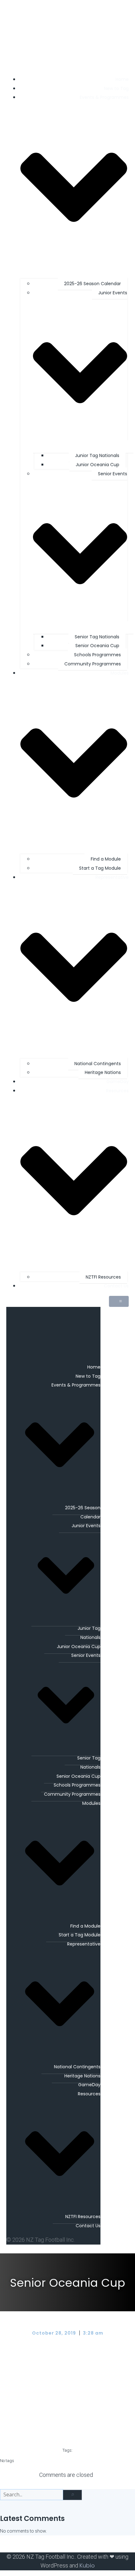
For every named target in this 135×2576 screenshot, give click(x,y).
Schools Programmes (97, 655)
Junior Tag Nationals (97, 455)
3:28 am (93, 2333)
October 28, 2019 (55, 2333)
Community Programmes (93, 664)
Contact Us (116, 1286)
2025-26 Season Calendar (92, 284)
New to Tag (116, 88)
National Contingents (98, 1064)
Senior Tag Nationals (97, 637)
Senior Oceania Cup (97, 646)
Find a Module (106, 859)
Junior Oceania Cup (97, 465)
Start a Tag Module (100, 868)
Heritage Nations (103, 1072)
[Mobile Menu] (119, 1301)
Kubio (87, 2565)
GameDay (118, 1082)
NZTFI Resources (103, 1277)
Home (122, 79)
